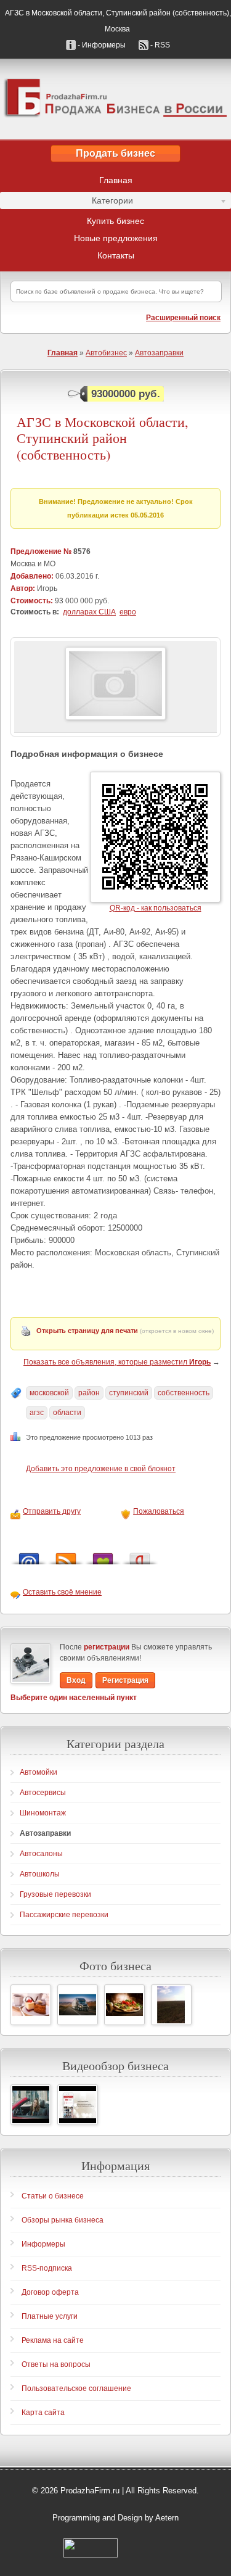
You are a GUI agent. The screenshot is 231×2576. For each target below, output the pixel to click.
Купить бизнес (115, 221)
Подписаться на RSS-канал (66, 1555)
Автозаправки (159, 353)
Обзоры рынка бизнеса (63, 2220)
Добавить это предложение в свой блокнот (101, 1469)
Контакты (116, 255)
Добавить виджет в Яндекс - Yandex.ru (140, 1555)
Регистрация (125, 1680)
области (67, 1413)
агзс (37, 1413)
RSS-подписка (47, 2268)
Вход (76, 1680)
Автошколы (40, 1874)
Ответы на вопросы (56, 2364)
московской (49, 1393)
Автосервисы (43, 1793)
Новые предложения (116, 238)
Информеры (43, 2244)
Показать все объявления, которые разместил (117, 1362)
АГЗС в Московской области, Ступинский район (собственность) (103, 438)
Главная (116, 180)
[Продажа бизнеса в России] (115, 99)
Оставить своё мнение (62, 1592)
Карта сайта (43, 2413)
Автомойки (38, 1772)
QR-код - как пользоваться (156, 908)
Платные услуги (50, 2316)
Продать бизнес (115, 153)
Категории (67, 202)
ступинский (129, 1393)
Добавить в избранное (103, 1555)
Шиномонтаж (43, 1813)
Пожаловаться (159, 1511)
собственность (184, 1393)
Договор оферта (50, 2292)
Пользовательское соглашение (76, 2388)
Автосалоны (41, 1854)
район (89, 1393)
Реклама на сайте (53, 2340)
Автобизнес (106, 353)
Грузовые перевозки (55, 1894)
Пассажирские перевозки (64, 1915)
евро (128, 612)
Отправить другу (52, 1511)
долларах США (89, 612)
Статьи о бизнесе (53, 2196)
